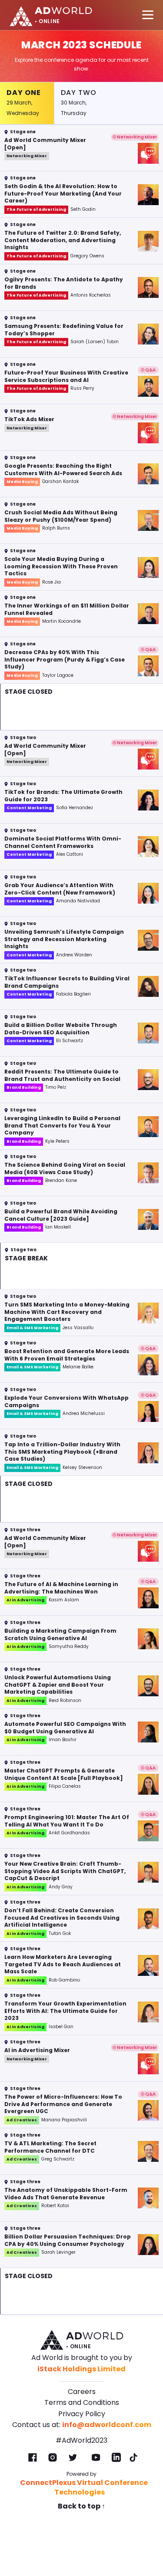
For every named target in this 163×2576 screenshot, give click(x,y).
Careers (82, 2392)
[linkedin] (116, 2458)
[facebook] (33, 2458)
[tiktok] (133, 2458)
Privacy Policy (82, 2414)
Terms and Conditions (82, 2402)
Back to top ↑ (81, 2506)
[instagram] (53, 2458)
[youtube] (96, 2458)
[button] (81, 148)
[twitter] (73, 2458)
